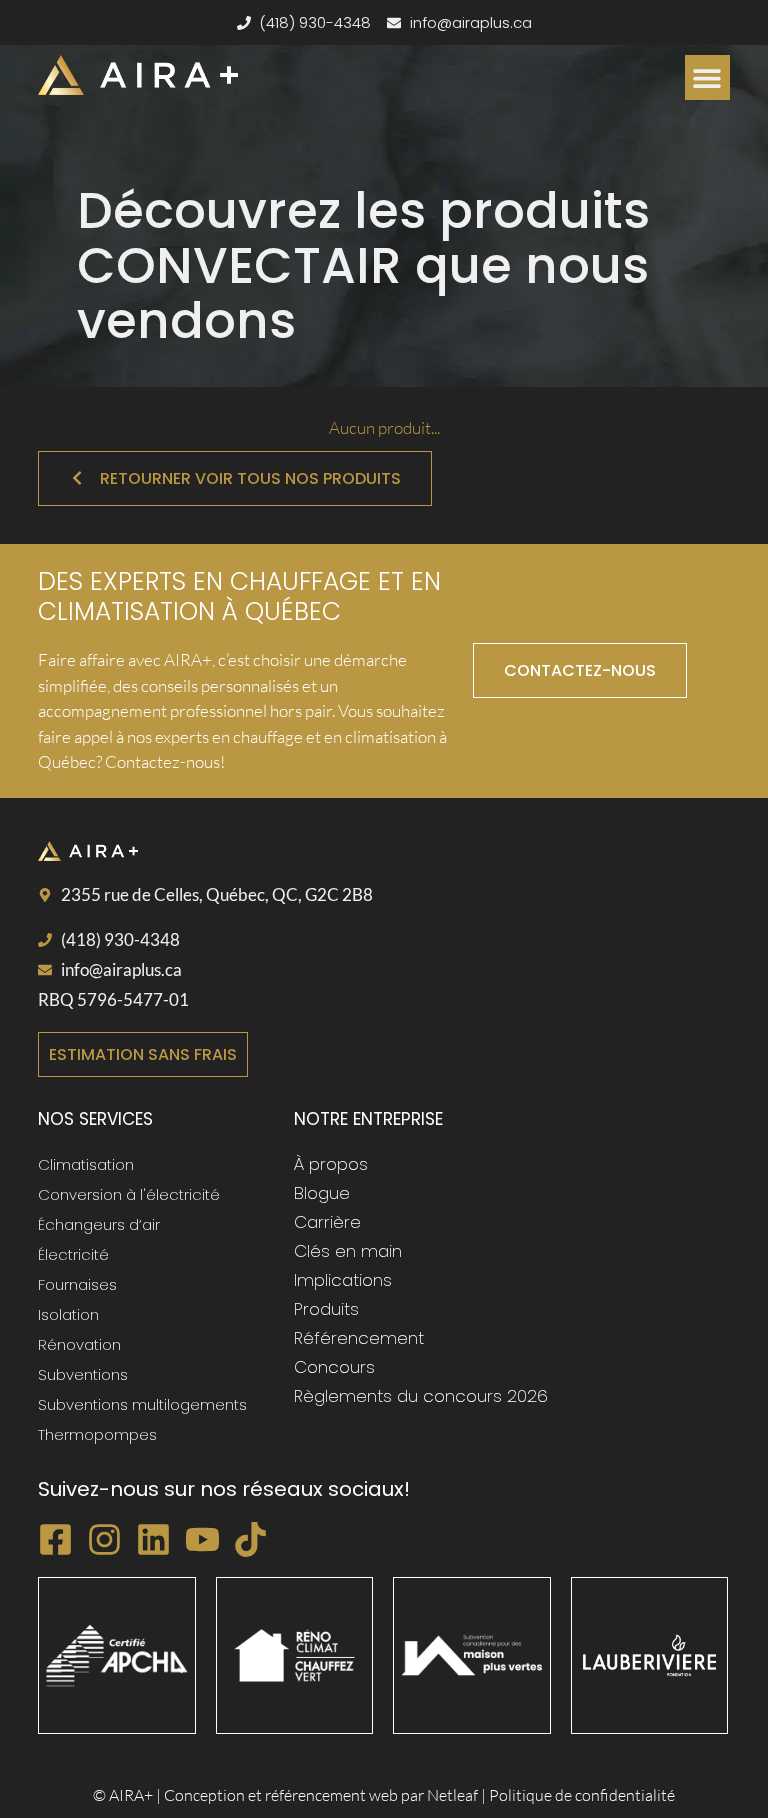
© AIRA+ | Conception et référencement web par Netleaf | (291, 1795)
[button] (707, 77)
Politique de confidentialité (582, 1795)
